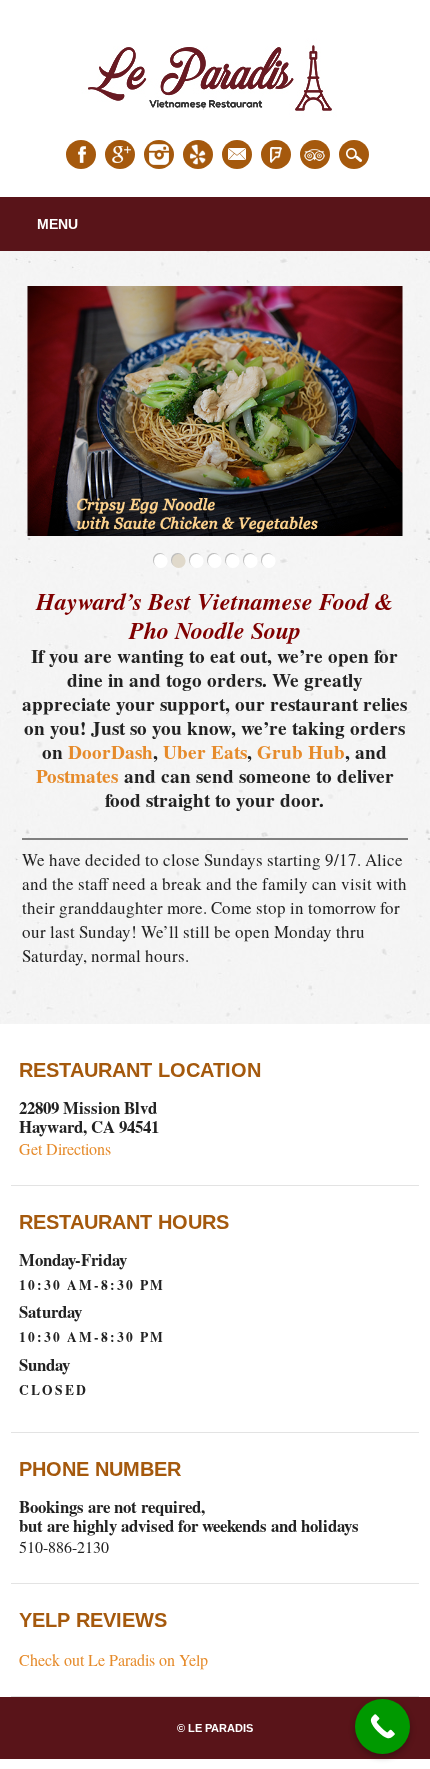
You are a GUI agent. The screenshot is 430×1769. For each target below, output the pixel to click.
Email (237, 154)
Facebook (81, 154)
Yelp (198, 154)
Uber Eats (205, 752)
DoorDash (110, 752)
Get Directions (65, 1148)
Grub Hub (301, 752)
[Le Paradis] (215, 117)
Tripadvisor (315, 154)
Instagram (159, 154)
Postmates (77, 776)
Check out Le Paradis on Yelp (113, 1659)
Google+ (120, 154)
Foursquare (276, 154)
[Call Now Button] (382, 1726)
